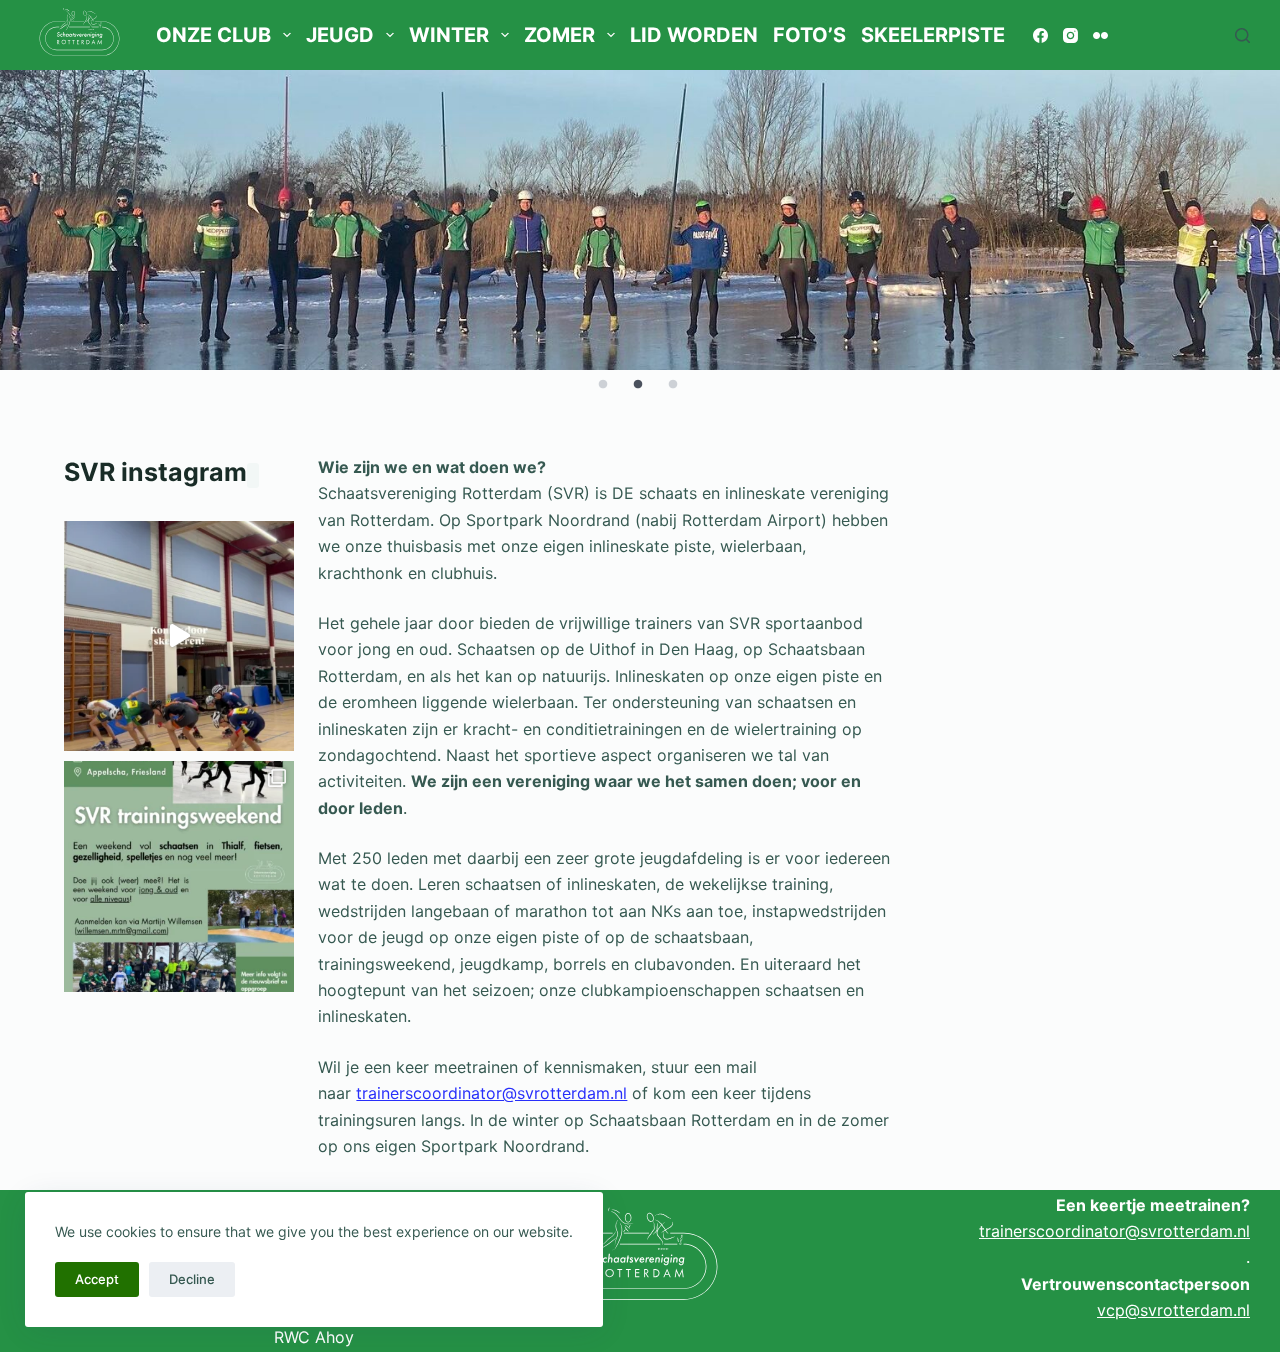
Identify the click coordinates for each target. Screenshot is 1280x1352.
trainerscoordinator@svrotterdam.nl (491, 1093)
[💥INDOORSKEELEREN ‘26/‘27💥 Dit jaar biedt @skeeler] (179, 636)
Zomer (559, 35)
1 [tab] (603, 385)
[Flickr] (1100, 35)
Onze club (213, 35)
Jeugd (340, 35)
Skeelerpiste (933, 35)
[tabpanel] (640, 220)
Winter (449, 35)
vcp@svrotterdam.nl (1173, 1310)
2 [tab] (638, 385)
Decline (192, 1279)
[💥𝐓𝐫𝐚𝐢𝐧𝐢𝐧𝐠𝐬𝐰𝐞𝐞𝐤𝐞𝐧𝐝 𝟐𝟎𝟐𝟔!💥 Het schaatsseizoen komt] (179, 876)
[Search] (1242, 35)
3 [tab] (673, 385)
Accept (97, 1279)
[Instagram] (1070, 35)
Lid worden (694, 35)
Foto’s (809, 35)
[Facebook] (1040, 35)
